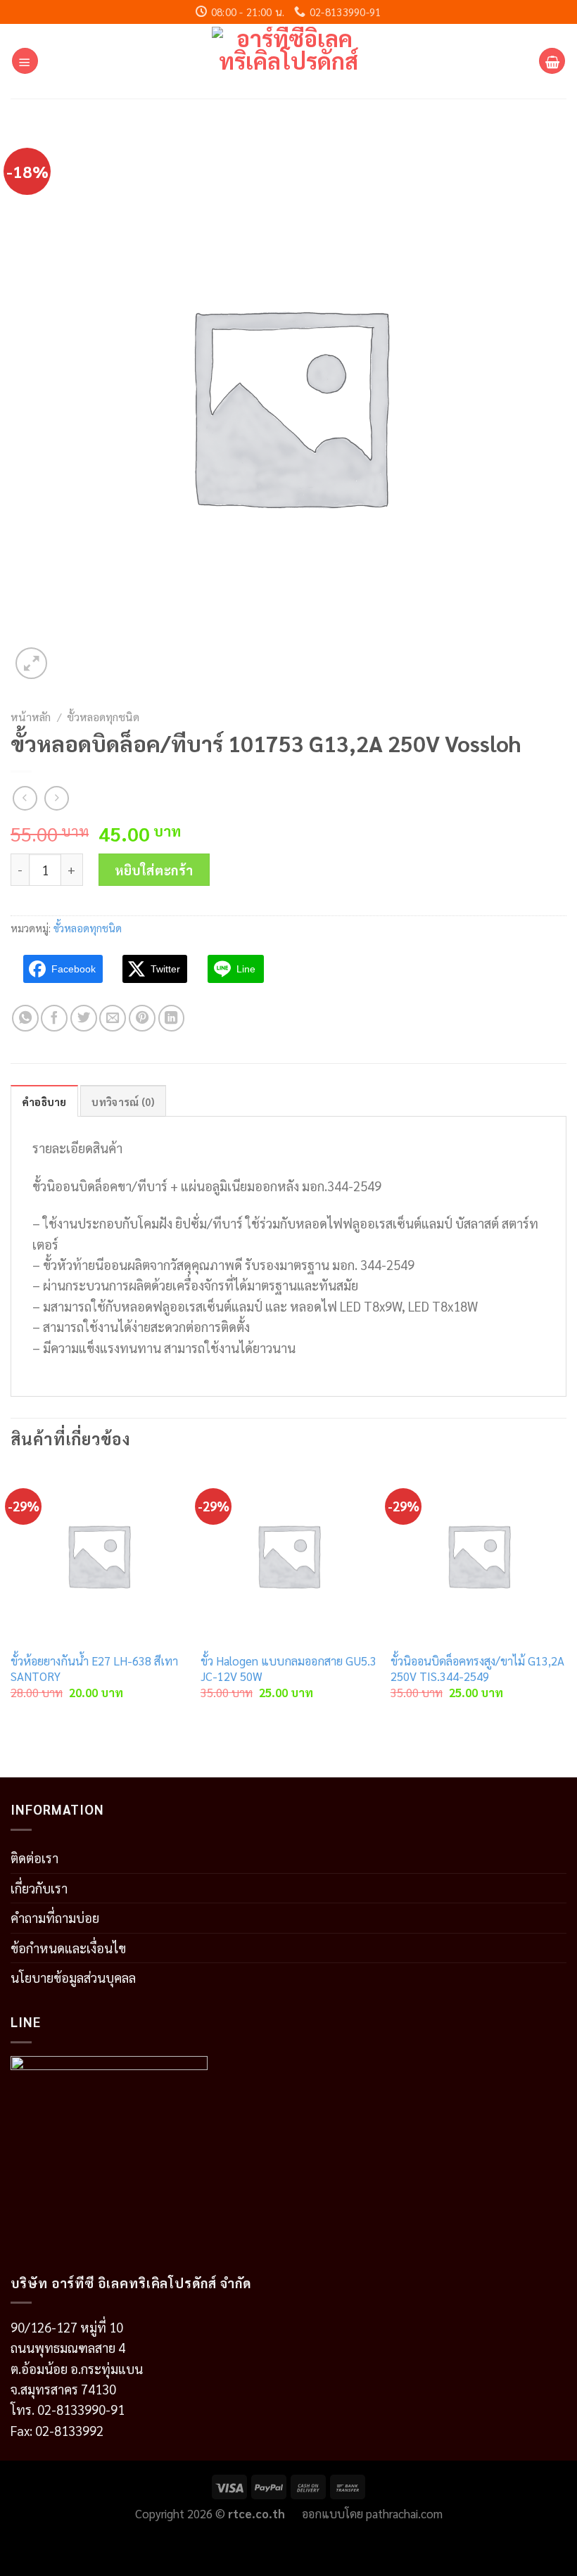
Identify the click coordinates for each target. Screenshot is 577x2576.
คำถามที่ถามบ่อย (55, 1917)
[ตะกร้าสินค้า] (552, 61)
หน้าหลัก (31, 717)
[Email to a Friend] (113, 1018)
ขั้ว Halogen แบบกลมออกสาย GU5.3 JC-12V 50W (288, 1669)
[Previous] (11, 1596)
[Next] (566, 1596)
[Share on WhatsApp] (25, 1018)
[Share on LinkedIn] (172, 1018)
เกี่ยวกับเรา (39, 1888)
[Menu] (25, 61)
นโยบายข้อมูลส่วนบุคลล (73, 1977)
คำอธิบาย (44, 1102)
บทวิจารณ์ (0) (123, 1102)
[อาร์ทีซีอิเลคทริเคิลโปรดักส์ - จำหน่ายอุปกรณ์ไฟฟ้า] (289, 61)
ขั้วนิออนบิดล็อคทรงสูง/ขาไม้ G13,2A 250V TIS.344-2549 (477, 1669)
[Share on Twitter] (84, 1018)
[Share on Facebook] (54, 1018)
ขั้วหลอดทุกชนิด (103, 717)
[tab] (44, 1101)
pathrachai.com (404, 2513)
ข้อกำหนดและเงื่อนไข (68, 1948)
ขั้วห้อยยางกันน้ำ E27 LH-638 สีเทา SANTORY (94, 1669)
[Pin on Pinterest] (142, 1018)
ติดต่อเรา (34, 1858)
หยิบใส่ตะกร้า (154, 870)
